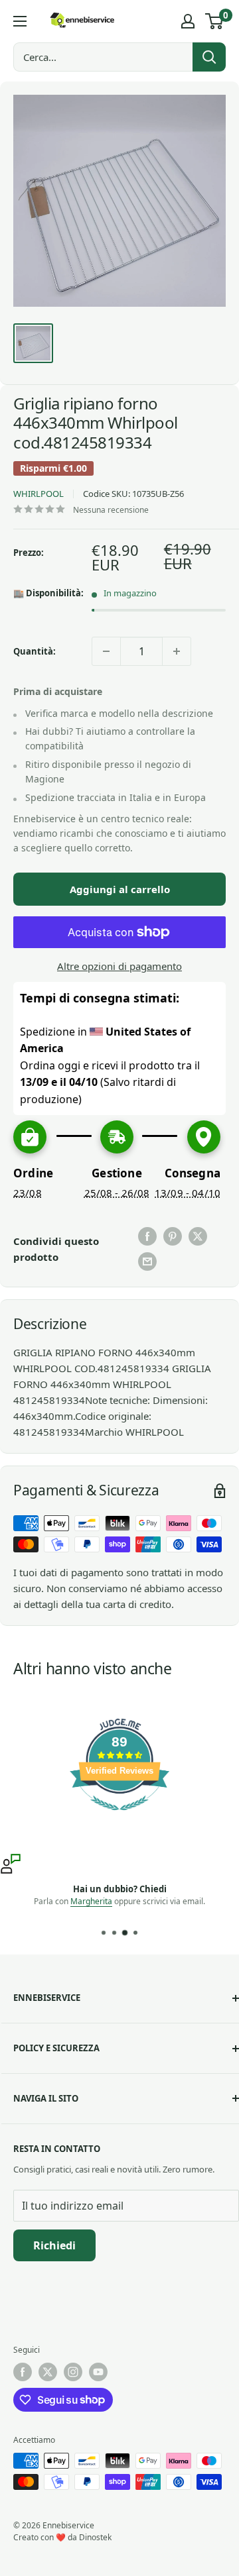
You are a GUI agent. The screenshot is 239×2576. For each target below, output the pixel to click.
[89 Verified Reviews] (119, 1817)
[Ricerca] (209, 57)
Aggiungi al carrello (120, 889)
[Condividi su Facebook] (147, 1236)
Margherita (91, 1901)
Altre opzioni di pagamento (119, 966)
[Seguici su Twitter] (48, 2372)
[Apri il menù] (20, 21)
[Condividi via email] (147, 1261)
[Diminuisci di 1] (106, 651)
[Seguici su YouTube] (98, 2372)
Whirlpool (39, 494)
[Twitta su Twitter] (198, 1236)
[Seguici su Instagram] (73, 2372)
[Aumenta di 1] (177, 651)
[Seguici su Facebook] (23, 2372)
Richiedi (54, 2245)
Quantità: (35, 651)
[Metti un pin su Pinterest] (173, 1236)
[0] (215, 21)
